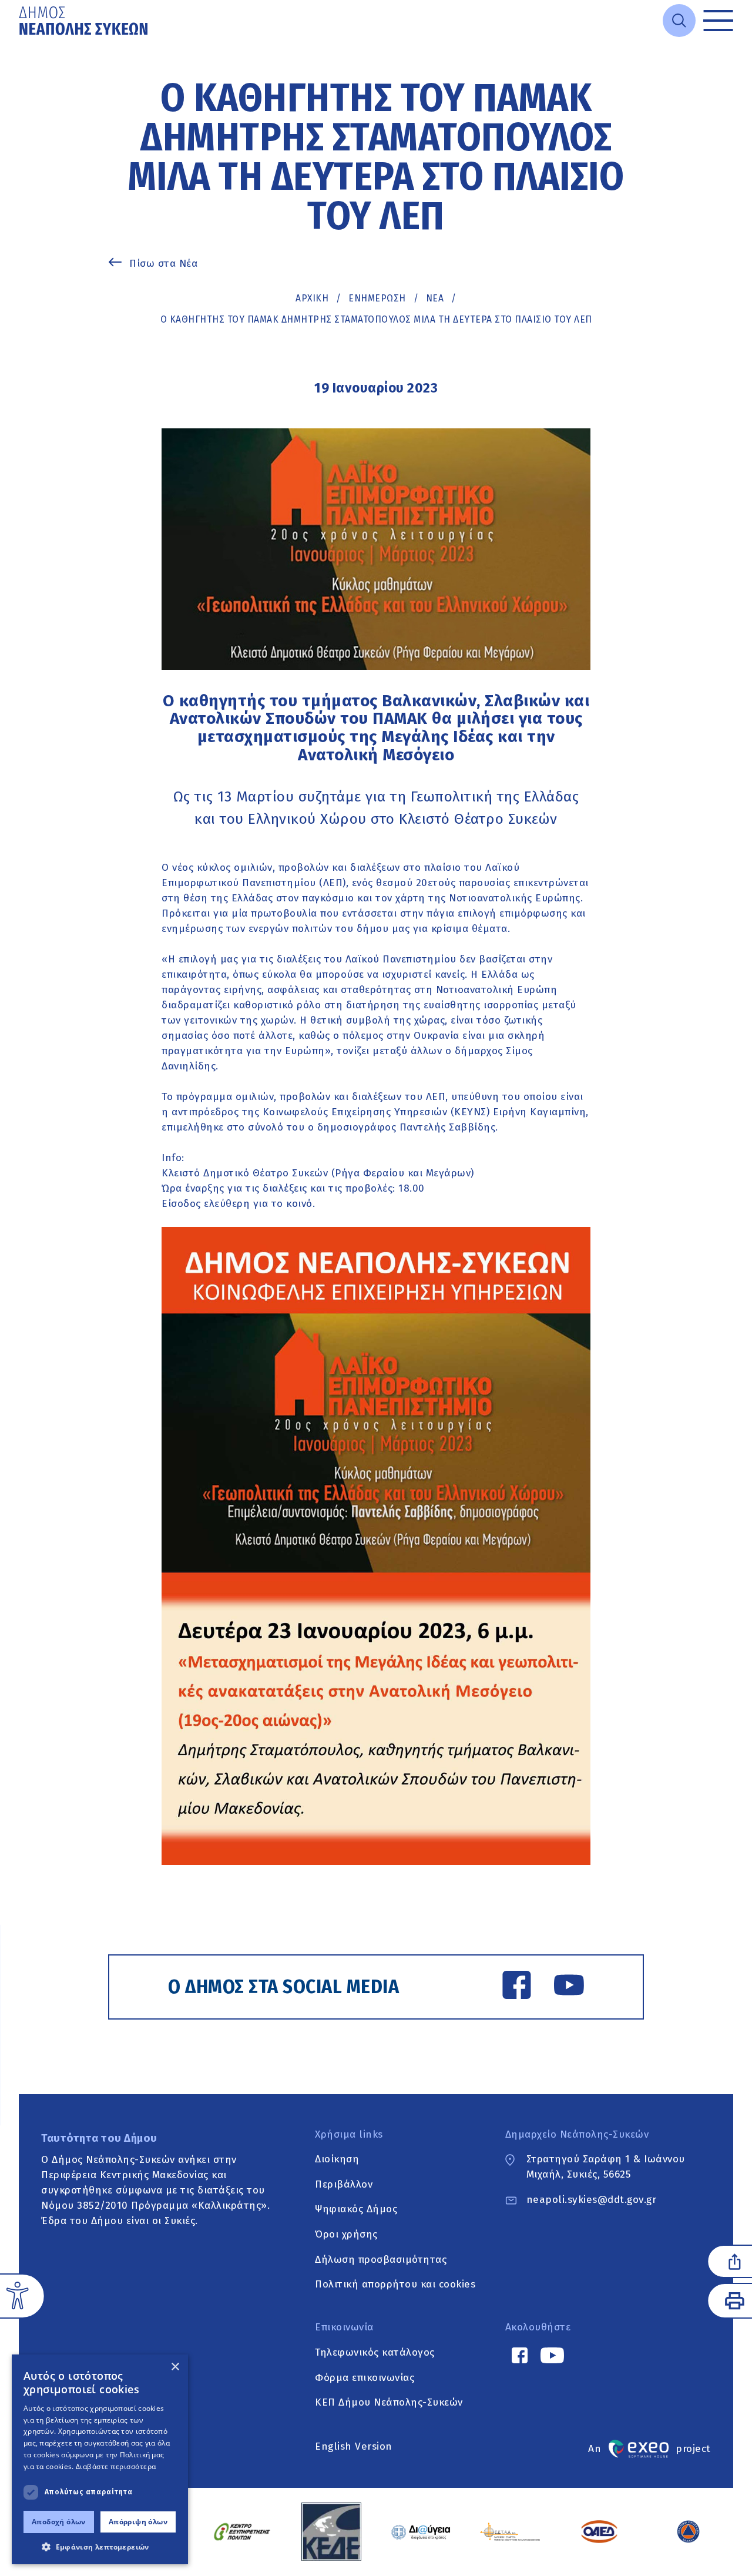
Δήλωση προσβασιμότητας (381, 2260)
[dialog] (100, 2459)
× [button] (175, 2367)
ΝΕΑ (435, 298)
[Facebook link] (517, 1987)
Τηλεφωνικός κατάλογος (375, 2352)
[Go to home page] (85, 21)
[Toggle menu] (718, 21)
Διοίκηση (337, 2159)
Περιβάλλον (344, 2184)
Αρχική (312, 298)
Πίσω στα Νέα (163, 264)
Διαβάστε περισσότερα (116, 2466)
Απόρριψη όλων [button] (138, 2522)
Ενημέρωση (377, 298)
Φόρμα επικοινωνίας (365, 2378)
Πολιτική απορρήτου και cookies (395, 2285)
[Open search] (679, 21)
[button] (100, 2547)
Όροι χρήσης (346, 2234)
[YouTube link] (569, 1987)
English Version (354, 2446)
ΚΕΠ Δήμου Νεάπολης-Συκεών (389, 2403)
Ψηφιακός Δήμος (356, 2210)
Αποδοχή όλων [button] (59, 2522)
